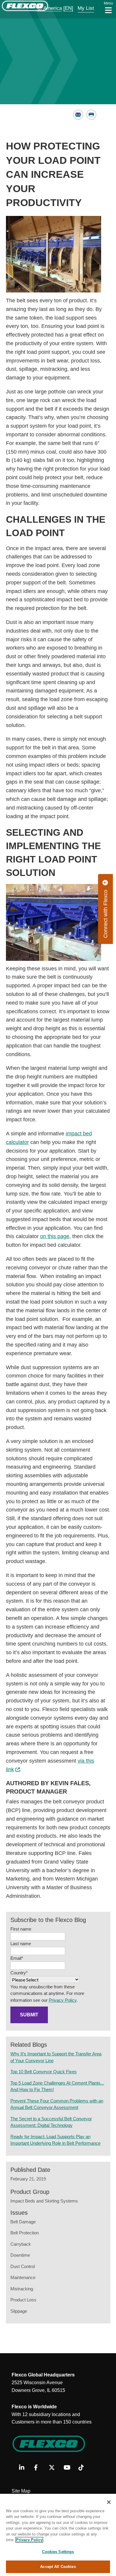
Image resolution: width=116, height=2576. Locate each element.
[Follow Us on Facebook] (39, 2468)
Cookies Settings (58, 2552)
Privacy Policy (63, 2000)
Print (91, 115)
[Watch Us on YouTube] (69, 2468)
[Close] (109, 2502)
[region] (58, 2535)
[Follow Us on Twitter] (54, 2468)
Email (78, 115)
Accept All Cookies (58, 2567)
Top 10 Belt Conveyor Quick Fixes (44, 2072)
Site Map (21, 2491)
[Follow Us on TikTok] (84, 2468)
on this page (55, 1236)
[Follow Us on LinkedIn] (24, 2468)
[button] (46, 8)
